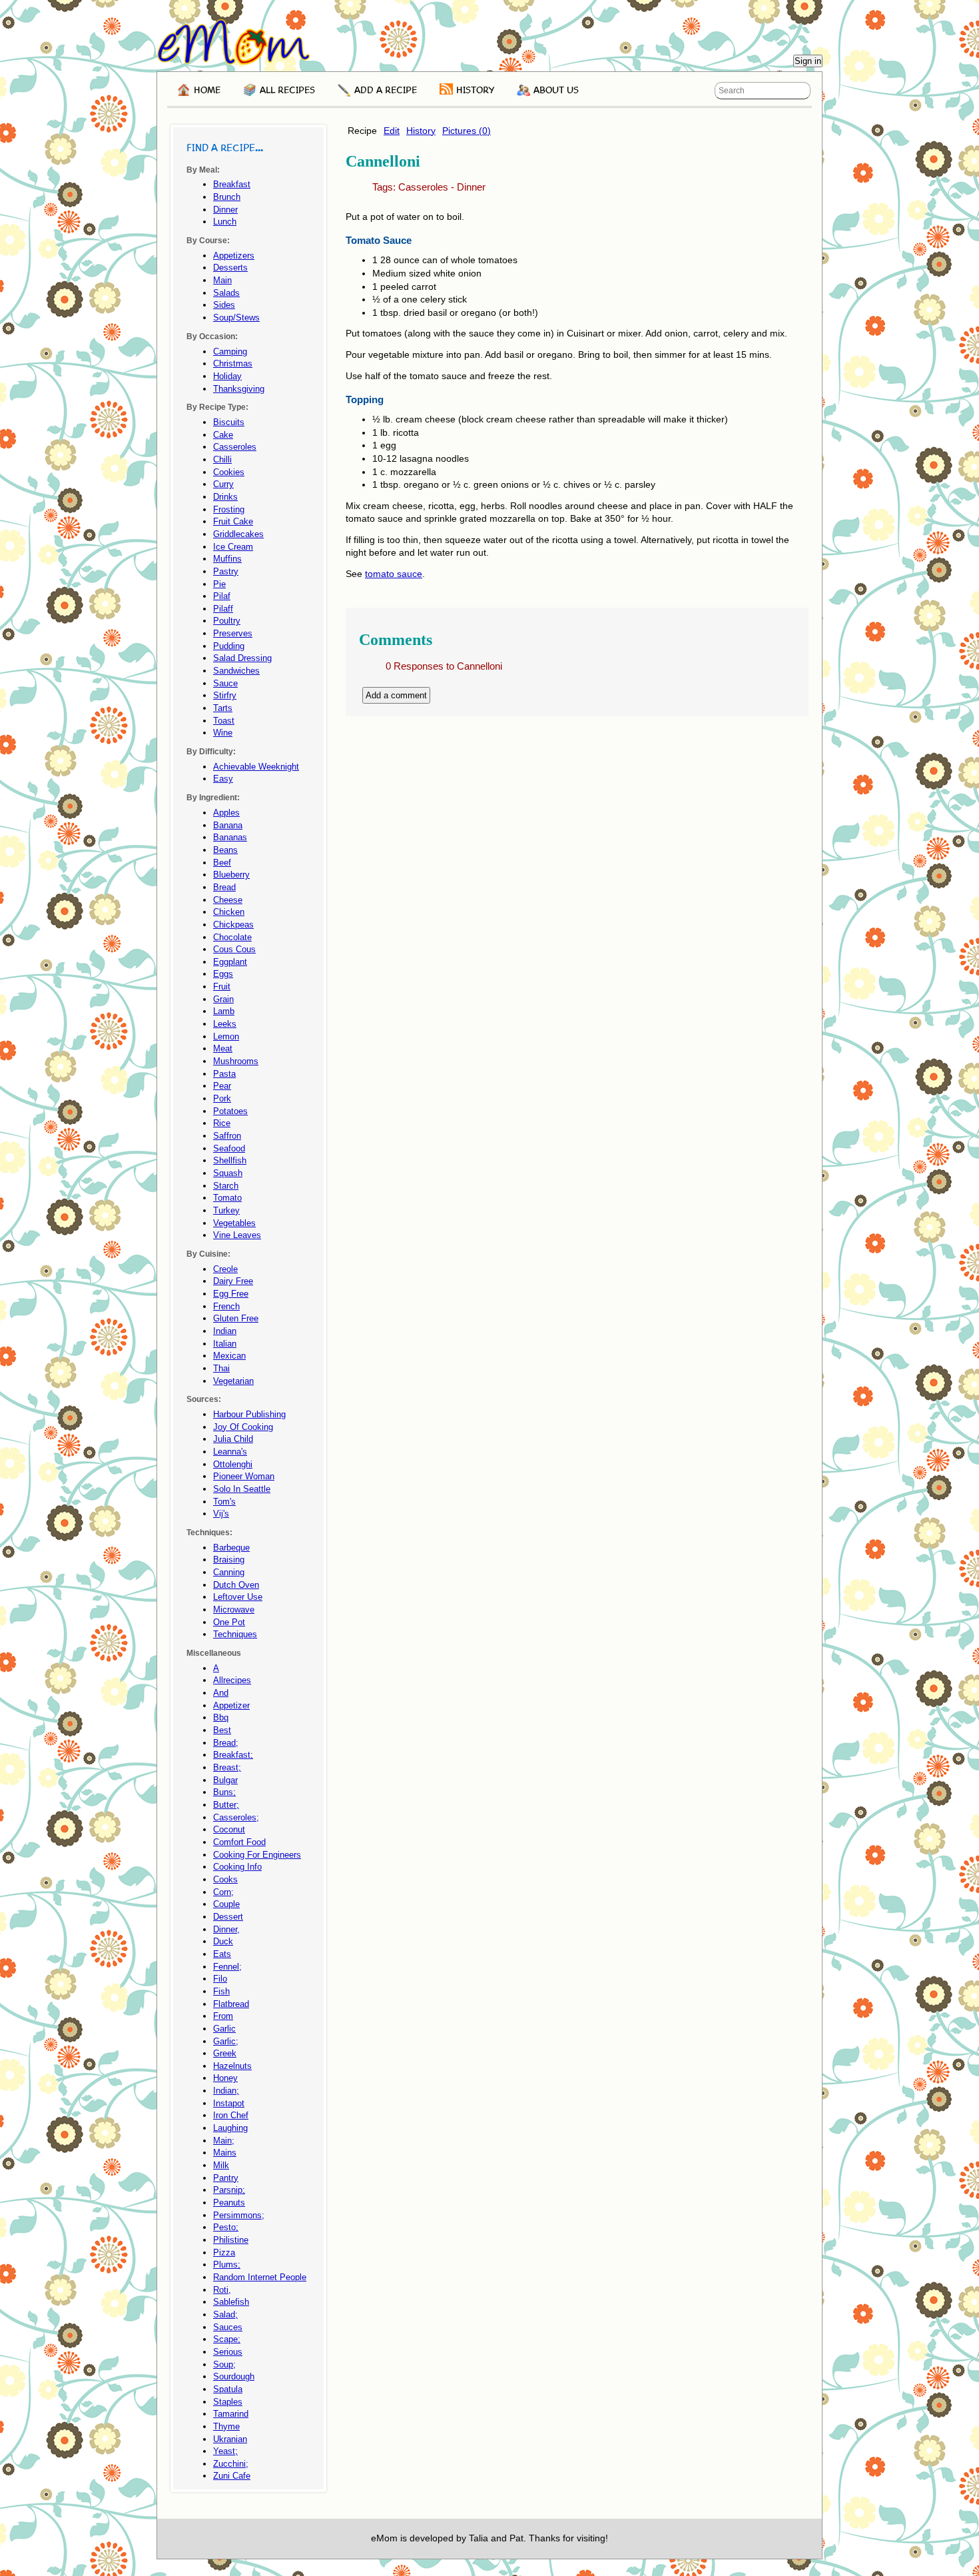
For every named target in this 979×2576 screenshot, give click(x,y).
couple (226, 1904)
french (226, 1306)
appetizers (234, 256)
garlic (224, 2029)
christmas (233, 363)
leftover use (238, 1597)
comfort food (239, 1842)
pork (222, 1098)
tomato (227, 1198)
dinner (471, 187)
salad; (225, 2314)
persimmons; (239, 2215)
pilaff (223, 609)
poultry (227, 621)
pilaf (222, 596)
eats (222, 1954)
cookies (229, 472)
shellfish (230, 1160)
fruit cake (233, 521)
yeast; (225, 2451)
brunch (227, 197)
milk (221, 2165)
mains (225, 2153)
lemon (226, 1036)
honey (225, 2078)
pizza (224, 2253)
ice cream (233, 547)
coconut (229, 1829)
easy (223, 779)
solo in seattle (242, 1489)
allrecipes (232, 1680)
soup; (224, 2364)
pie (219, 584)
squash (228, 1173)
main (222, 280)
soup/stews (236, 318)
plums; (227, 2264)
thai (221, 1368)
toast (224, 721)
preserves (233, 633)
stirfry (225, 695)
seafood (229, 1148)
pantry (226, 2178)
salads (226, 293)
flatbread (231, 2004)
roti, (222, 2290)
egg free (231, 1294)
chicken (229, 912)
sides (224, 305)
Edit (392, 131)
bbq (221, 1717)
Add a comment (396, 695)
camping (230, 351)
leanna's (230, 1452)
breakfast (232, 184)
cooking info (237, 1867)
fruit (222, 986)
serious (228, 2352)
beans (225, 850)
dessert (228, 1917)
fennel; (227, 1967)
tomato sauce (394, 574)
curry (223, 484)
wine (223, 733)
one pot (229, 1622)
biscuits (229, 422)
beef (222, 863)
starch (226, 1186)
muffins (227, 559)
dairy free (233, 1281)
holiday (227, 376)
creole (225, 1269)
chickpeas (233, 925)
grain (223, 999)
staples (228, 2402)
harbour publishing (249, 1414)
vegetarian (233, 1381)
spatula (228, 2389)
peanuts (229, 2203)
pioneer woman (244, 1476)
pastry (226, 571)
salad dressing (242, 658)
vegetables (234, 1223)
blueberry (231, 875)
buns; (224, 1792)
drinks (225, 497)
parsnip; (229, 2190)
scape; (227, 2339)
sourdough (234, 2376)
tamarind (231, 2414)
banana (228, 825)
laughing (230, 2128)
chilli (222, 459)
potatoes (230, 1111)
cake (223, 435)
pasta (224, 1074)
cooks (225, 1879)
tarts (223, 708)
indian (225, 1331)
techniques (235, 1634)
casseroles (423, 187)
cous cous (234, 949)
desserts (230, 268)
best (222, 1730)
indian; (226, 2091)
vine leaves (237, 1235)
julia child (233, 1439)
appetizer (231, 1705)
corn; (223, 1892)
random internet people (260, 2277)
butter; (226, 1805)
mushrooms (236, 1061)
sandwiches (236, 671)
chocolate (232, 937)
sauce (225, 683)
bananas (230, 837)
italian (225, 1344)
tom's (224, 1502)
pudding (229, 646)
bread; (226, 1743)
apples (226, 813)
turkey (226, 1210)
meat (223, 1048)
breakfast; (233, 1755)
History (421, 131)
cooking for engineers (257, 1855)
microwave (234, 1610)
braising (229, 1560)
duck (223, 1941)
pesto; (226, 2227)
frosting (229, 509)
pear (222, 1086)
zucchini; (231, 2464)
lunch (225, 222)
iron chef (231, 2115)
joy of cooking (243, 1427)
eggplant (230, 962)
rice (222, 1123)
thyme (226, 2426)
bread (224, 887)
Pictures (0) (467, 131)
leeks (225, 1024)
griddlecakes (238, 534)
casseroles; (236, 1817)
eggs (223, 974)
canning (229, 1572)
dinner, (226, 1929)
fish (221, 1991)
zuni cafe (232, 2476)
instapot (229, 2103)
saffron (227, 1136)
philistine (231, 2240)
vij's (221, 1514)
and (221, 1693)
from (223, 2016)
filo (220, 1979)
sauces (228, 2327)
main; (224, 2141)
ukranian (230, 2439)
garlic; (226, 2041)
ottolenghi (233, 1464)
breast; (227, 1767)
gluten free (236, 1318)
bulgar (225, 1780)
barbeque (231, 1548)
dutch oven (236, 1585)
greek (225, 2053)
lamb (224, 1011)
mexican (229, 1356)
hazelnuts (232, 2066)
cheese (228, 900)
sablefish (231, 2302)
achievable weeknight (256, 767)
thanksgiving (239, 389)
